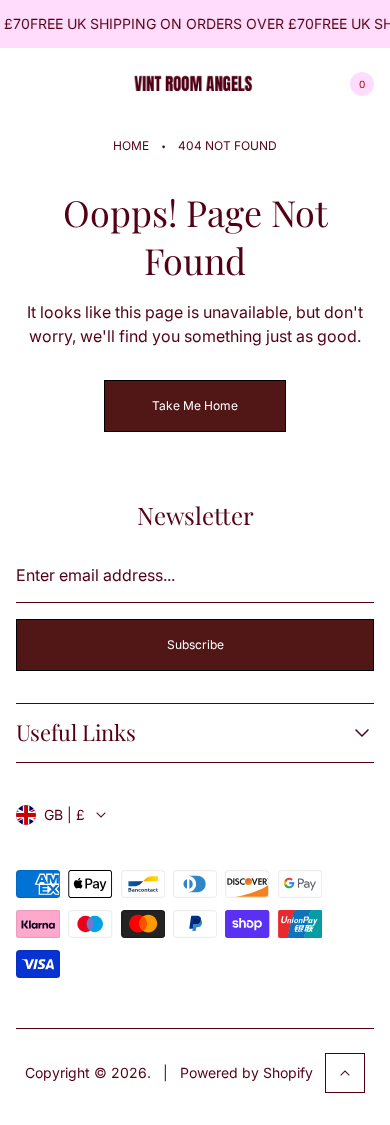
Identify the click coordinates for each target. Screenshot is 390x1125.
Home (131, 145)
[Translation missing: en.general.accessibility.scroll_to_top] (345, 1073)
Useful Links (76, 732)
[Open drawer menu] (28, 84)
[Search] (76, 84)
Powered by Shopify (246, 1072)
